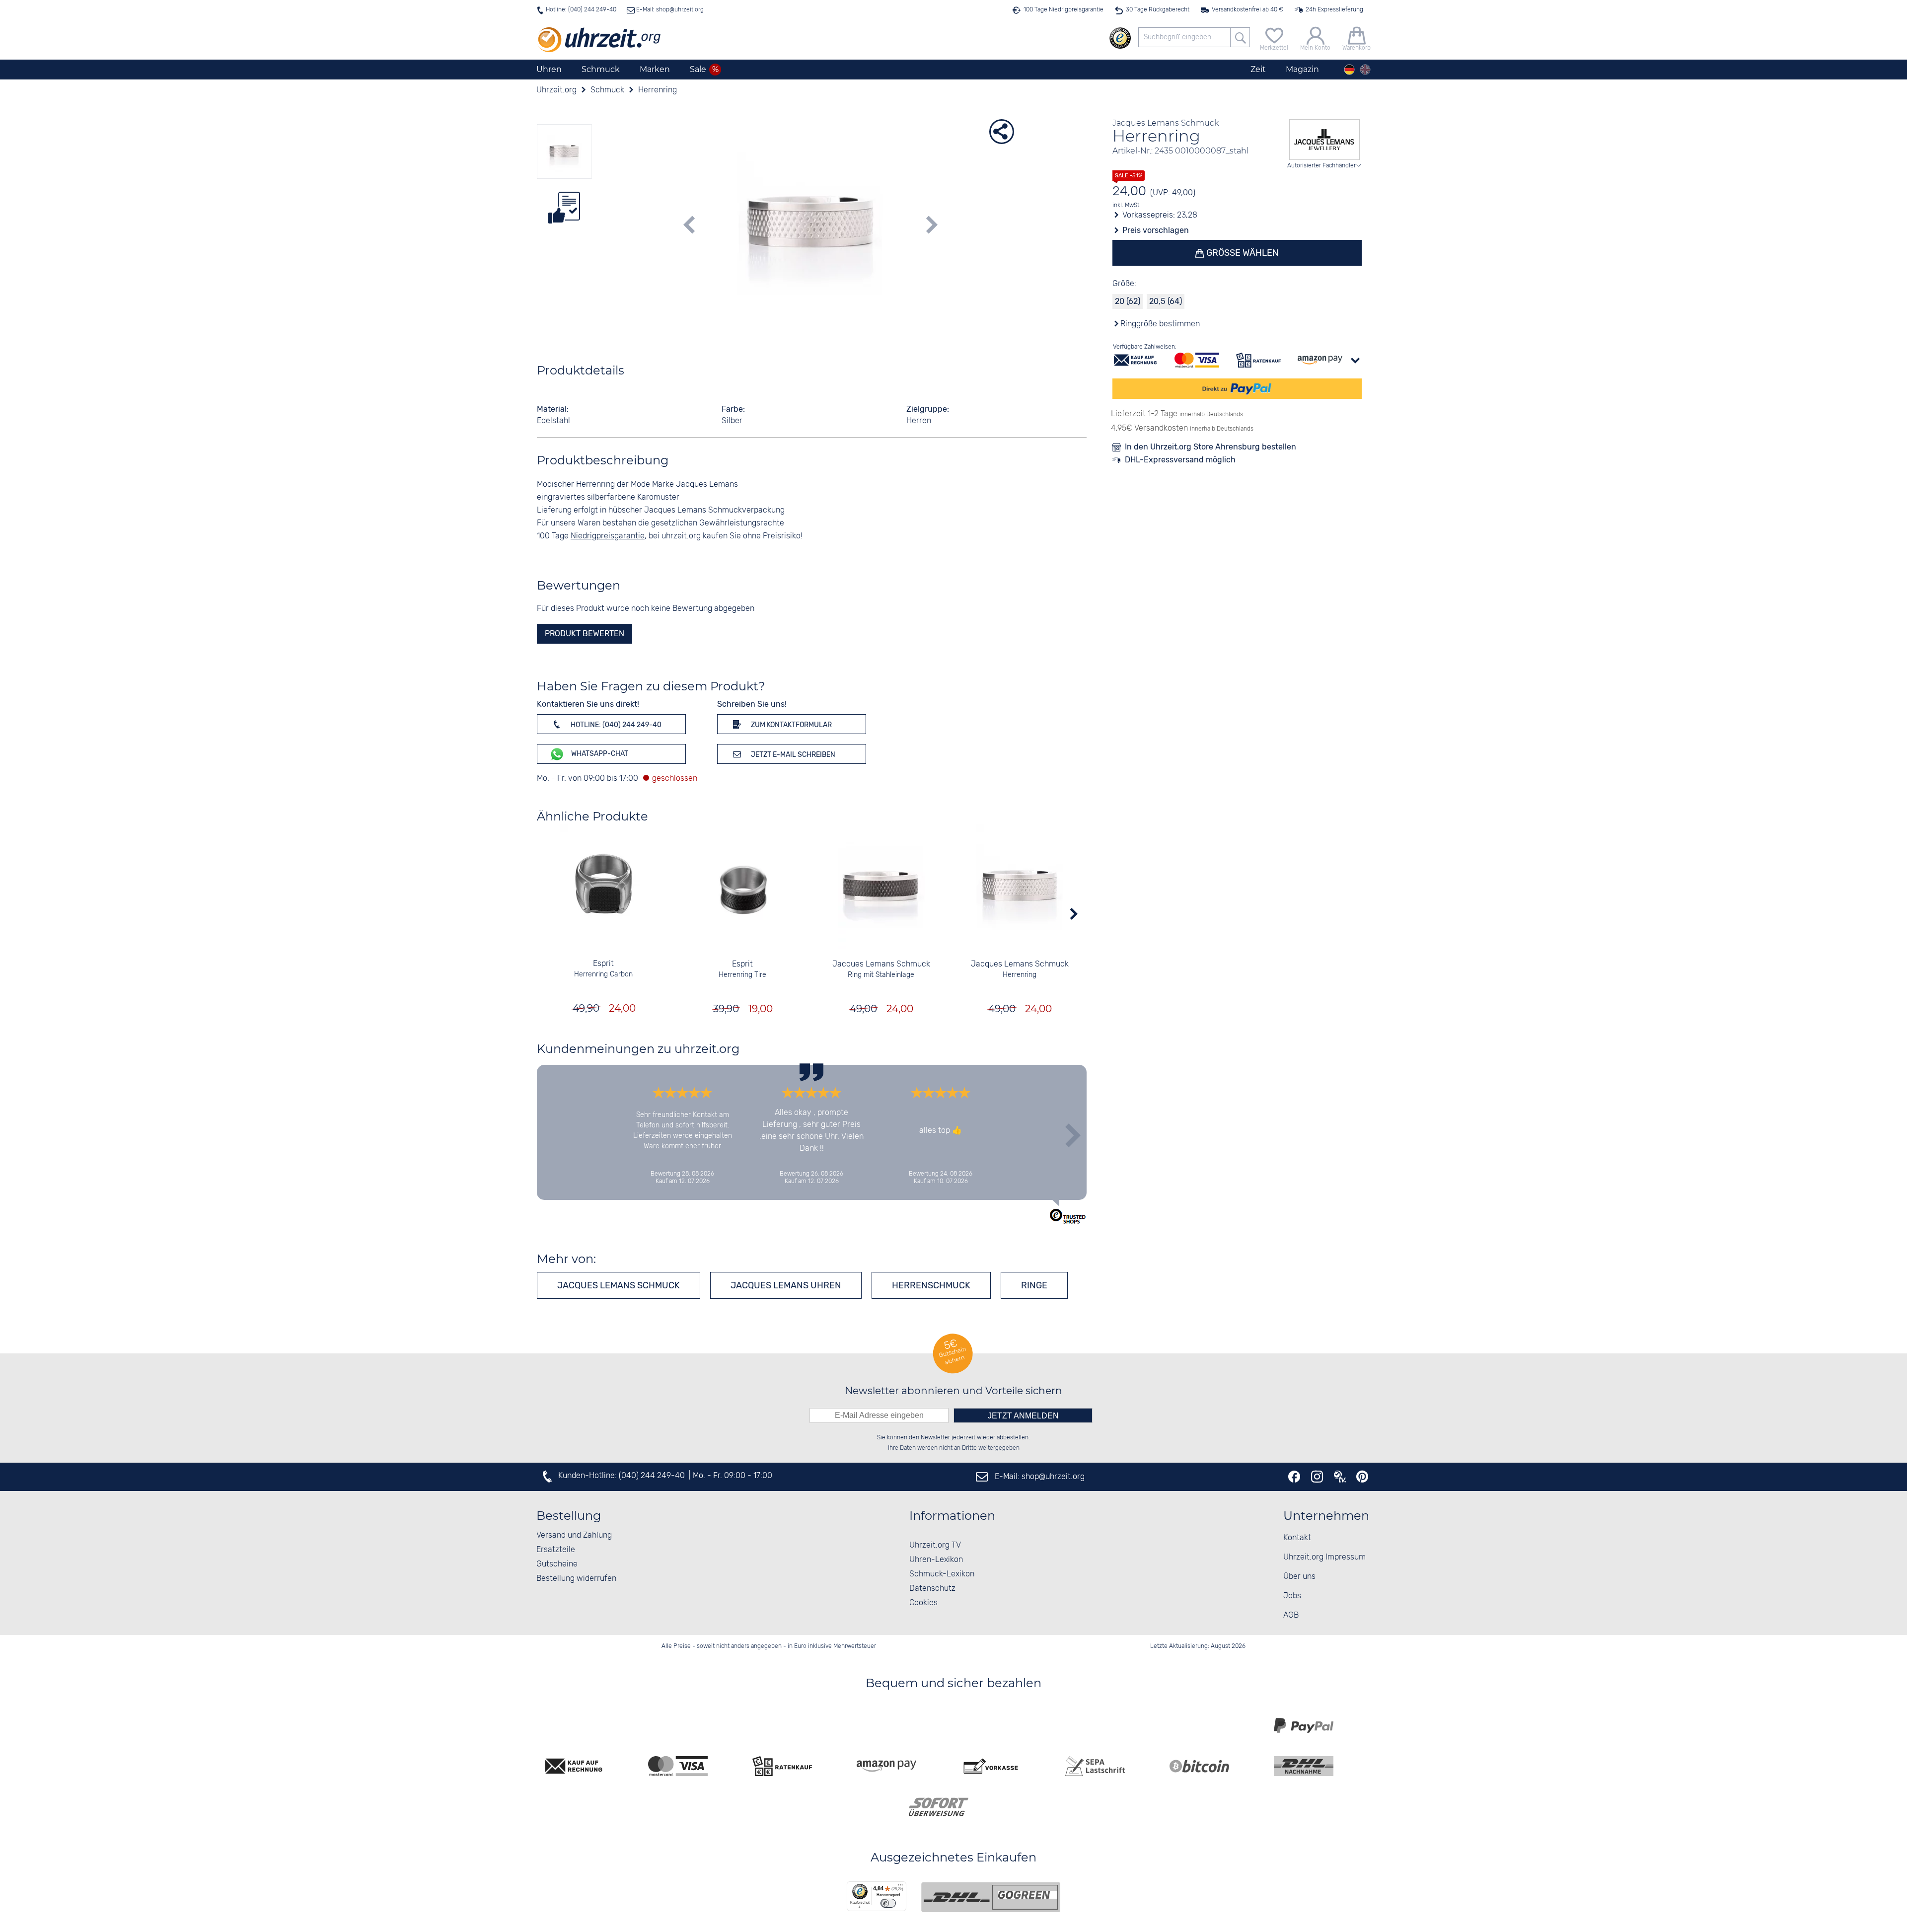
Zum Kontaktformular (791, 725)
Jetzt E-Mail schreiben (792, 755)
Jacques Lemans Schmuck (881, 964)
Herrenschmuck (931, 1285)
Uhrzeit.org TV (935, 1545)
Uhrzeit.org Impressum (1324, 1557)
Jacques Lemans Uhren (786, 1285)
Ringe (1034, 1285)
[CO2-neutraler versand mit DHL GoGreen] (991, 1897)
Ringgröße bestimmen (1160, 324)
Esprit (603, 964)
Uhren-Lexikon (936, 1560)
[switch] (888, 1903)
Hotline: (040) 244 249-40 (581, 10)
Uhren (549, 69)
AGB (1291, 1615)
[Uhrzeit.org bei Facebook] (1294, 1477)
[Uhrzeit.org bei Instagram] (1317, 1477)
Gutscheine (557, 1564)
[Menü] (900, 1887)
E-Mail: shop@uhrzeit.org (669, 10)
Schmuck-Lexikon (942, 1574)
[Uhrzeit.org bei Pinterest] (1362, 1477)
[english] (1365, 70)
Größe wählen (1242, 253)
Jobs (1292, 1596)
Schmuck (601, 69)
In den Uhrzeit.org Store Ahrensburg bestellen (1210, 447)
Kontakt (1297, 1538)
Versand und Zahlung (574, 1535)
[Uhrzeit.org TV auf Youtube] (1340, 1477)
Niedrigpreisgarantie (608, 536)
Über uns (1299, 1577)
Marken (655, 69)
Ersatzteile (556, 1550)
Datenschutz (932, 1589)
